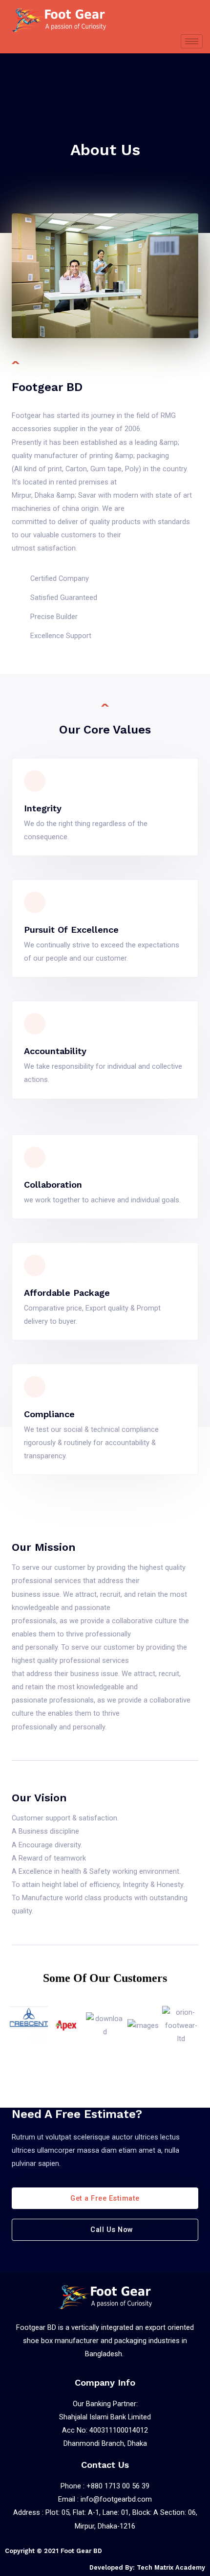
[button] (19, 2026)
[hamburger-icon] (192, 41)
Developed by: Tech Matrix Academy (147, 2567)
